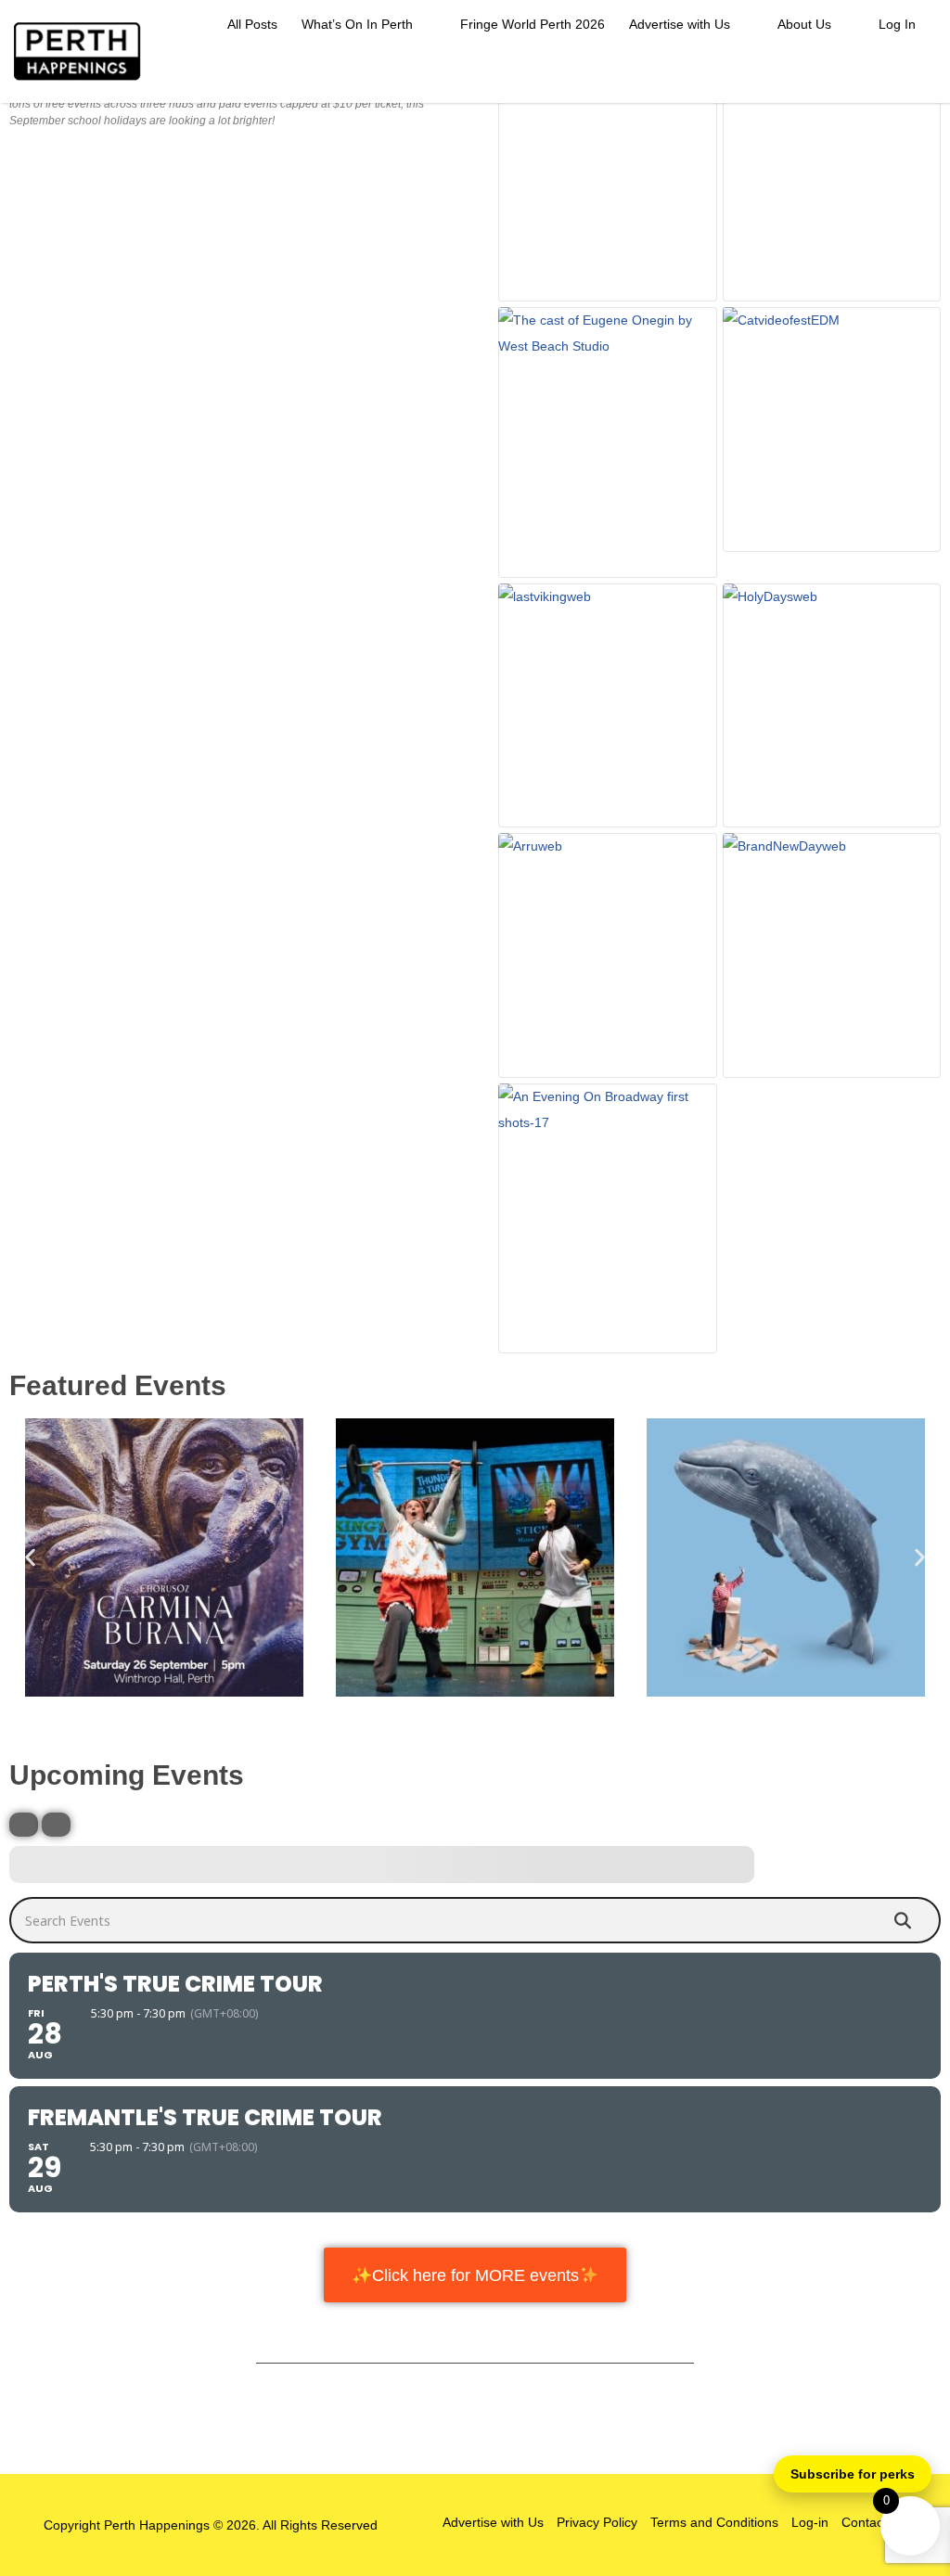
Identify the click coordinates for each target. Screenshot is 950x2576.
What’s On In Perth (357, 24)
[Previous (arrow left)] (32, 1288)
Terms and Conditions (714, 2522)
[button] (30, 1558)
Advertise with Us (680, 24)
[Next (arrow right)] (918, 1288)
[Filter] (24, 1825)
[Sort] (56, 1825)
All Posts (252, 24)
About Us (804, 24)
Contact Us (874, 2522)
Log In (897, 24)
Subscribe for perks (853, 2474)
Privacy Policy (597, 2522)
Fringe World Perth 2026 (533, 24)
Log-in (810, 2522)
